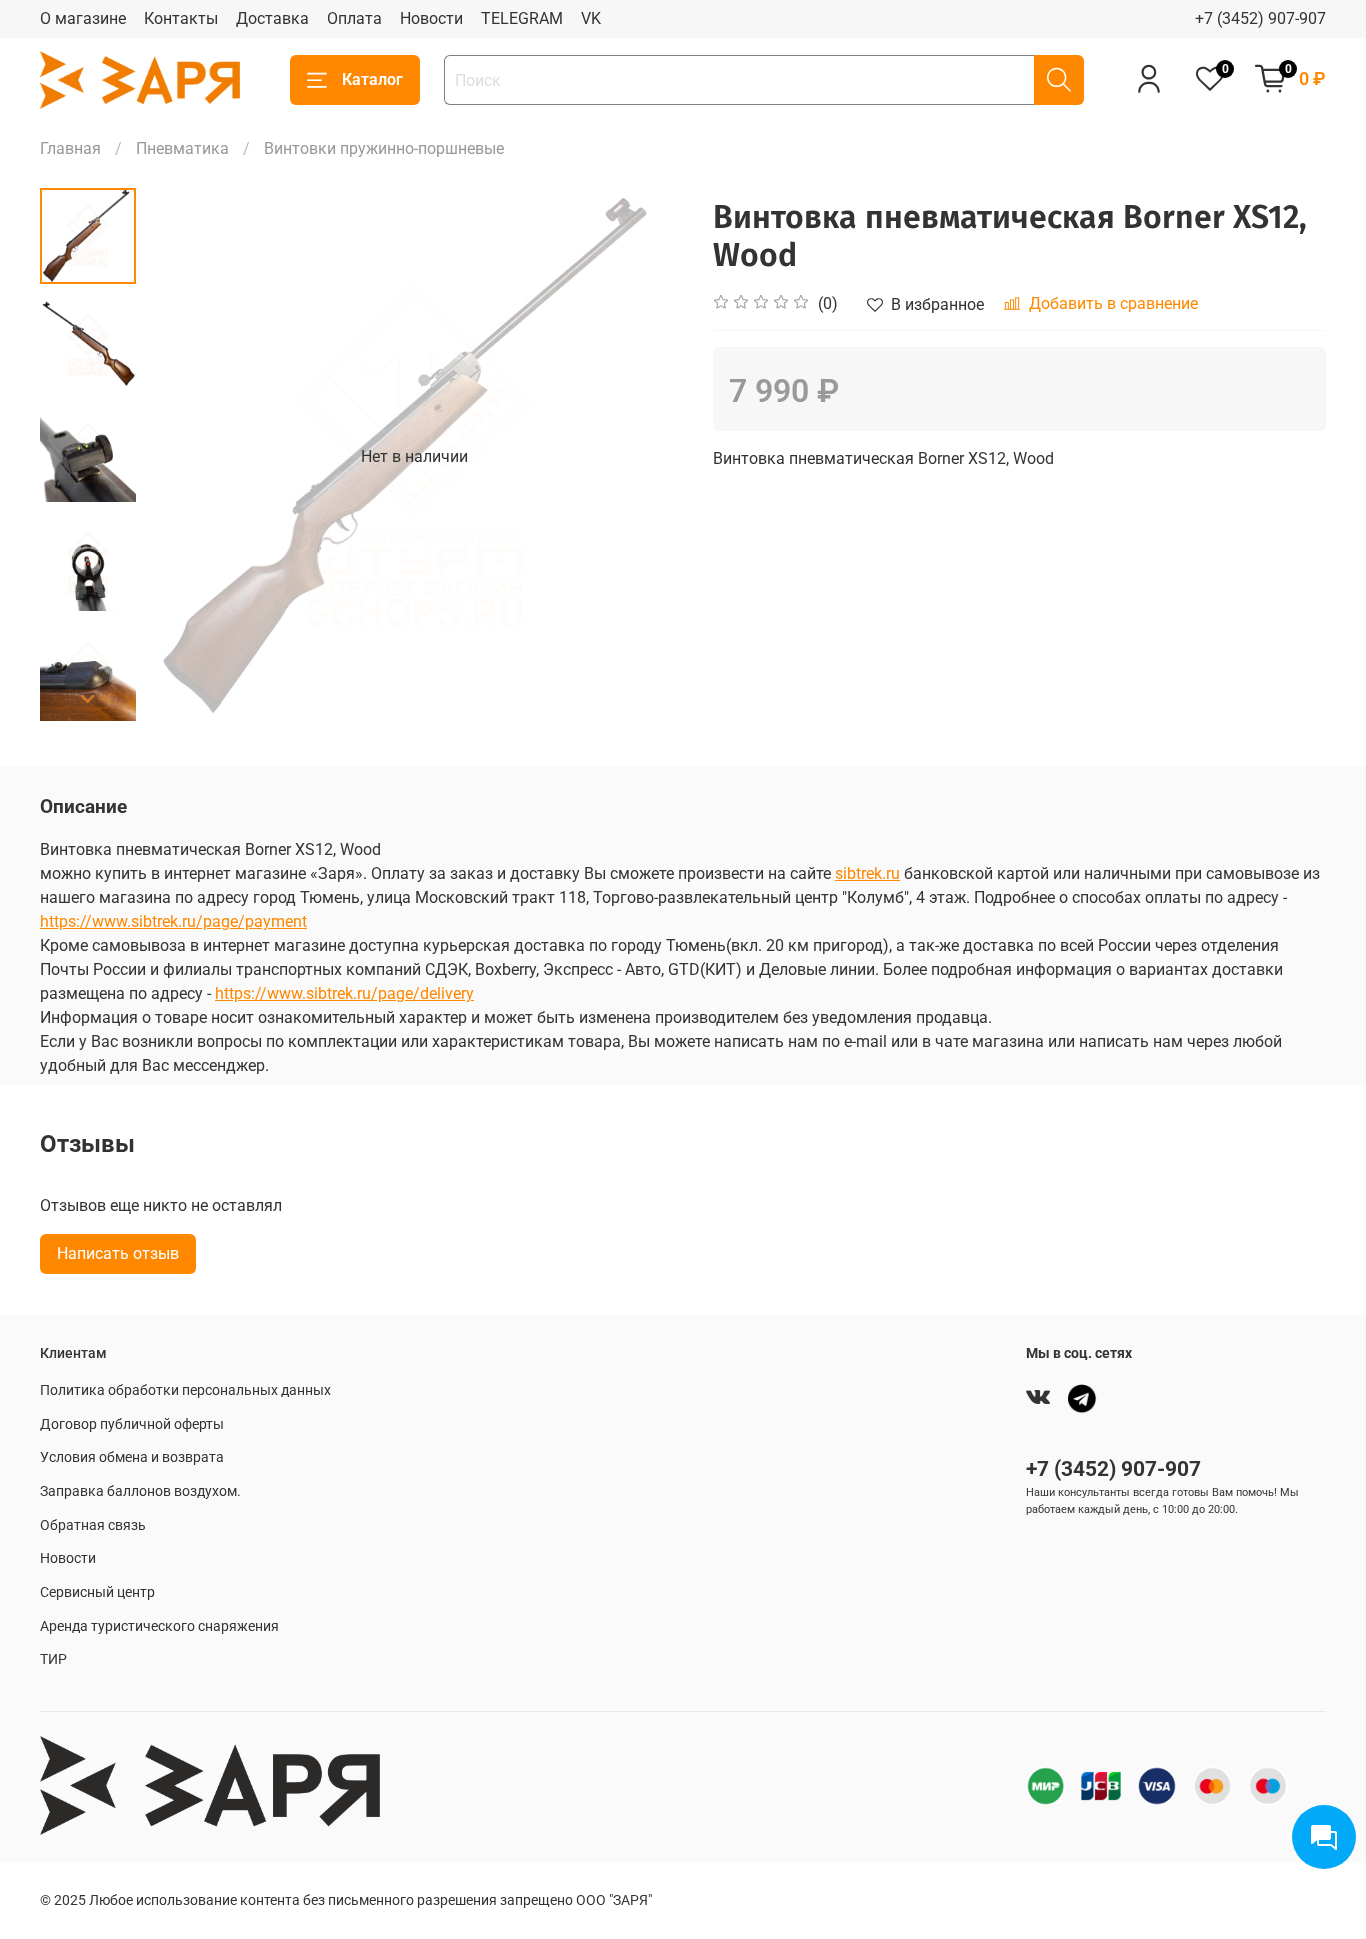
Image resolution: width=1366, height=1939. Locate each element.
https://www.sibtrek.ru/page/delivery (344, 993)
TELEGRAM (522, 18)
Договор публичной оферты (132, 1424)
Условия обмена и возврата (132, 1457)
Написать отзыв (118, 1253)
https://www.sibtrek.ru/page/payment (173, 921)
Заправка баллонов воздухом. (140, 1491)
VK (591, 18)
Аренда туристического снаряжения (159, 1626)
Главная (70, 148)
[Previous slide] (186, 457)
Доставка (272, 18)
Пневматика (182, 148)
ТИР (53, 1659)
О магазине (83, 18)
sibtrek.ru (867, 873)
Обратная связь (93, 1525)
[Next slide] (88, 699)
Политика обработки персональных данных (185, 1390)
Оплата (354, 18)
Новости (431, 18)
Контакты (181, 18)
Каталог (372, 79)
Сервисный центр (97, 1592)
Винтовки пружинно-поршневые (384, 148)
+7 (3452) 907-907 (1260, 18)
